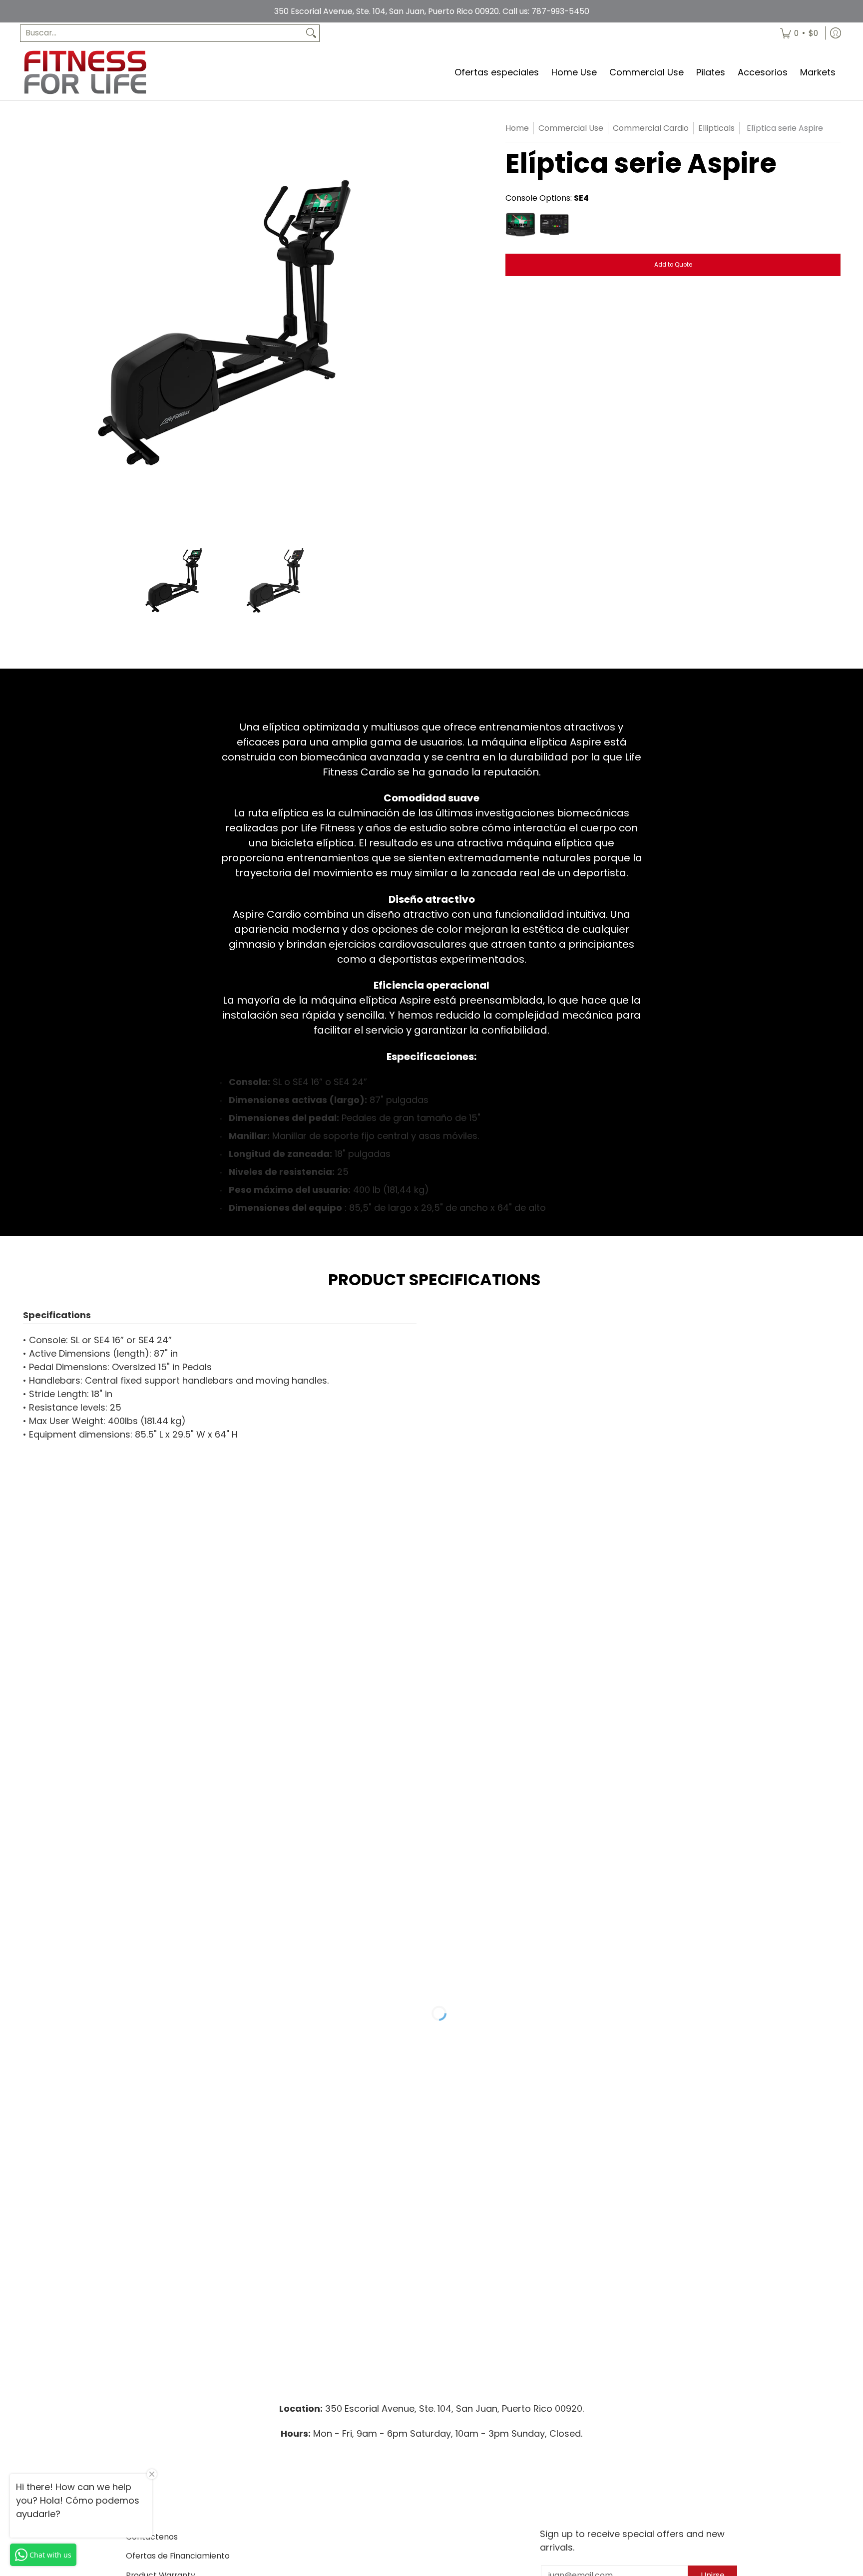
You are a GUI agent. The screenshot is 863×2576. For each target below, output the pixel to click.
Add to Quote (673, 265)
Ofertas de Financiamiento (178, 2556)
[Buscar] (311, 33)
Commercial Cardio (651, 128)
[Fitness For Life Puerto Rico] (85, 72)
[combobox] (162, 33)
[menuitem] (799, 33)
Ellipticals (716, 128)
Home (517, 128)
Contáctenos (152, 2537)
